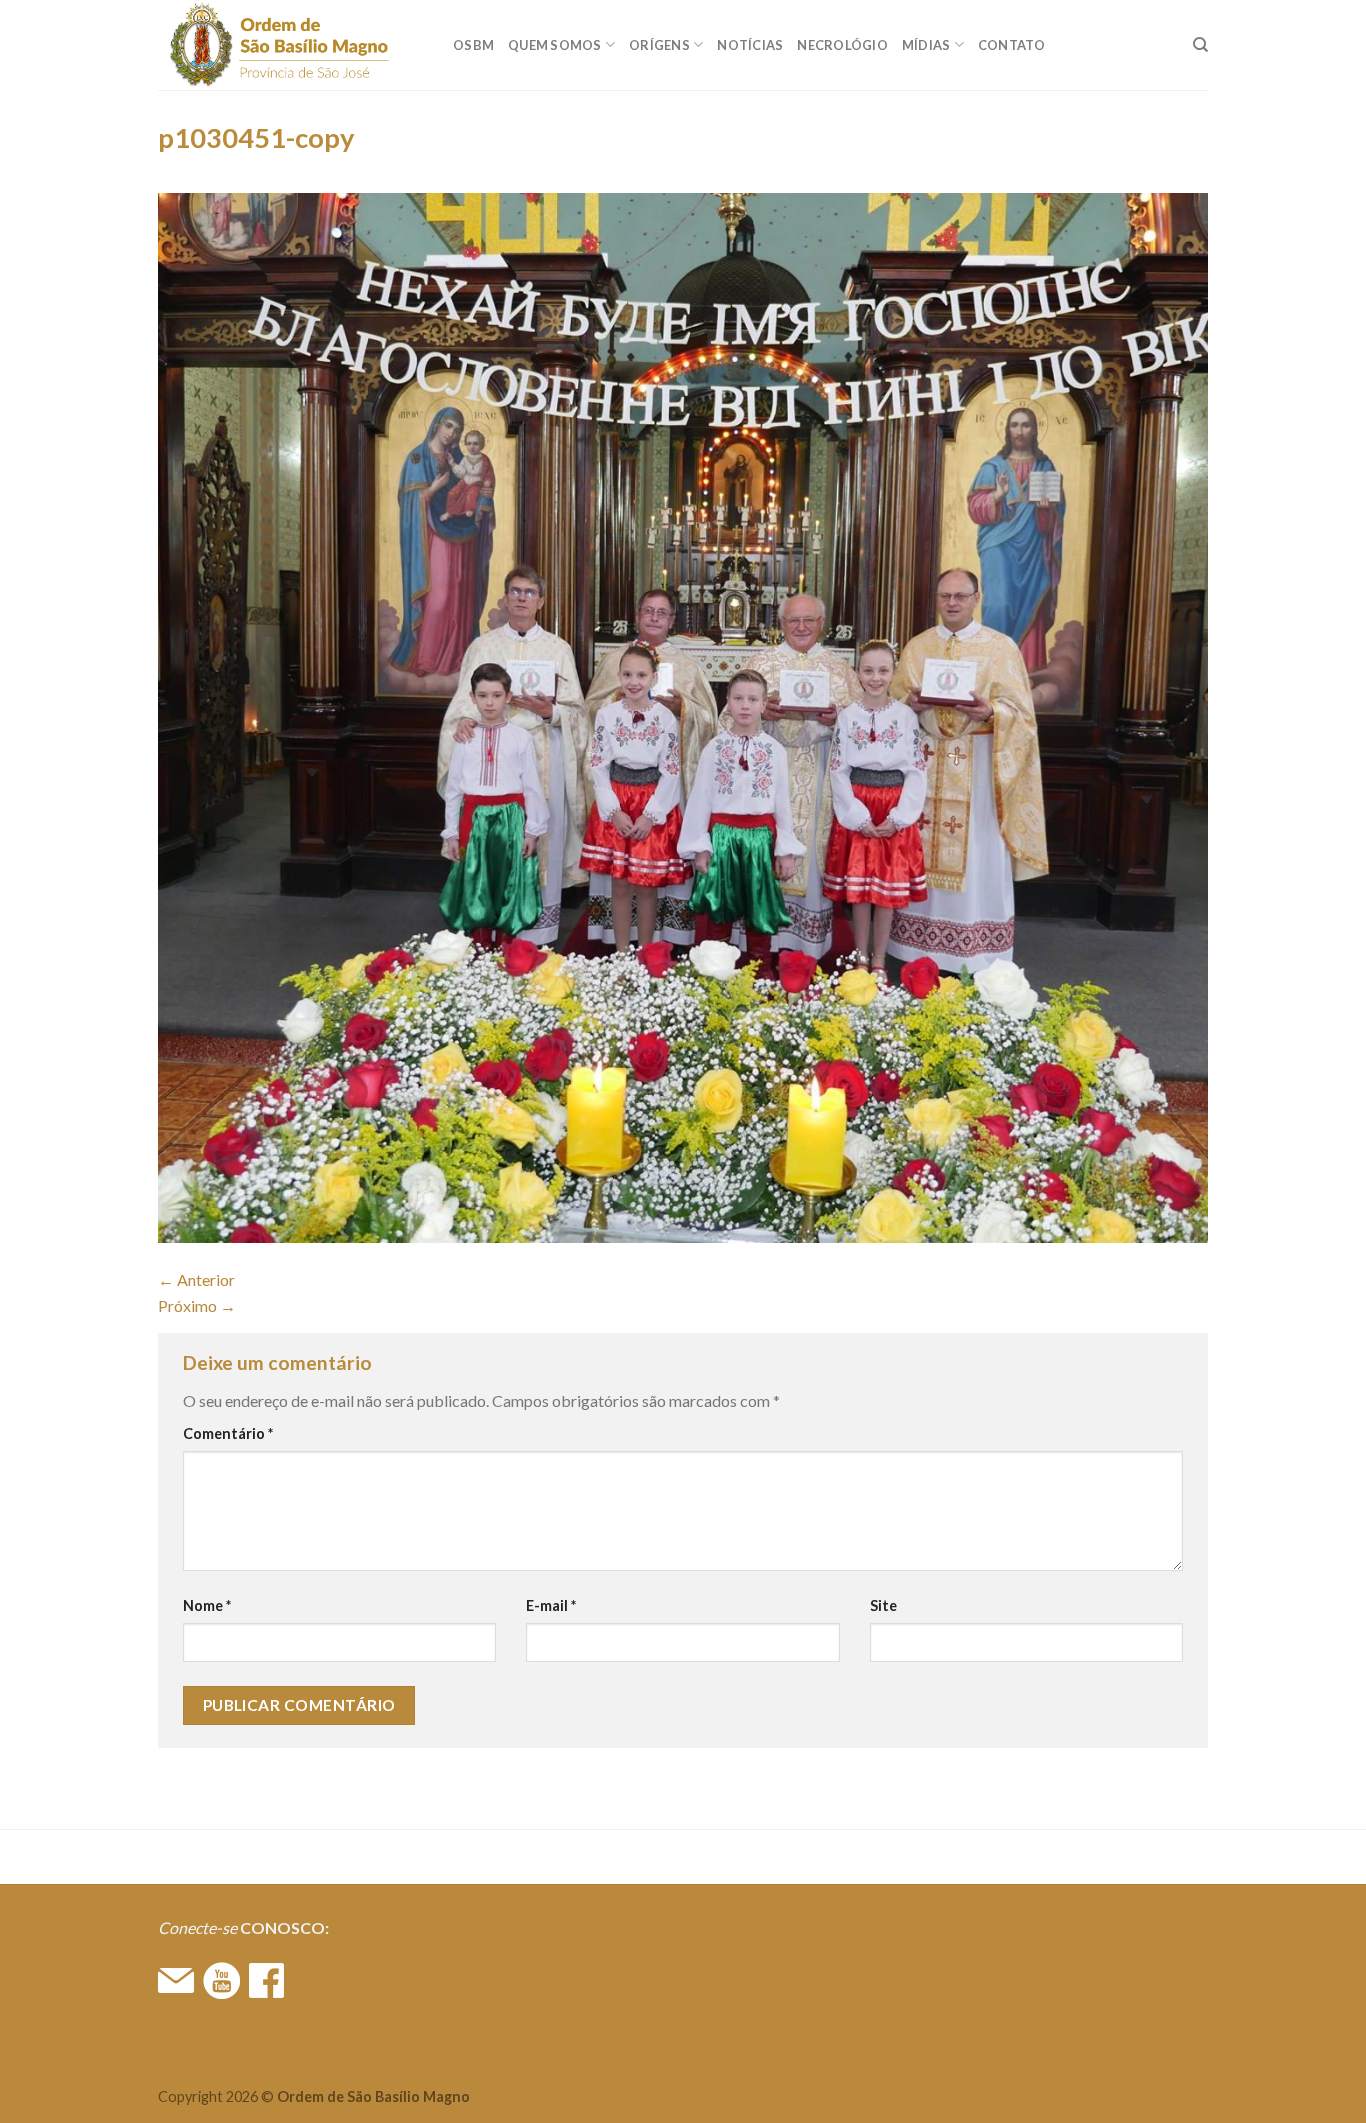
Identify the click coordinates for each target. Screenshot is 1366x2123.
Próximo (197, 1305)
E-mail (551, 1605)
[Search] (1200, 45)
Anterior (196, 1279)
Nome (207, 1605)
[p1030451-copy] (683, 715)
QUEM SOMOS (555, 45)
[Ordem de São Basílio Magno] (290, 45)
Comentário (228, 1433)
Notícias (750, 45)
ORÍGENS (659, 45)
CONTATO (1012, 45)
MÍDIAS (926, 45)
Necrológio (842, 45)
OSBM (473, 45)
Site (883, 1605)
